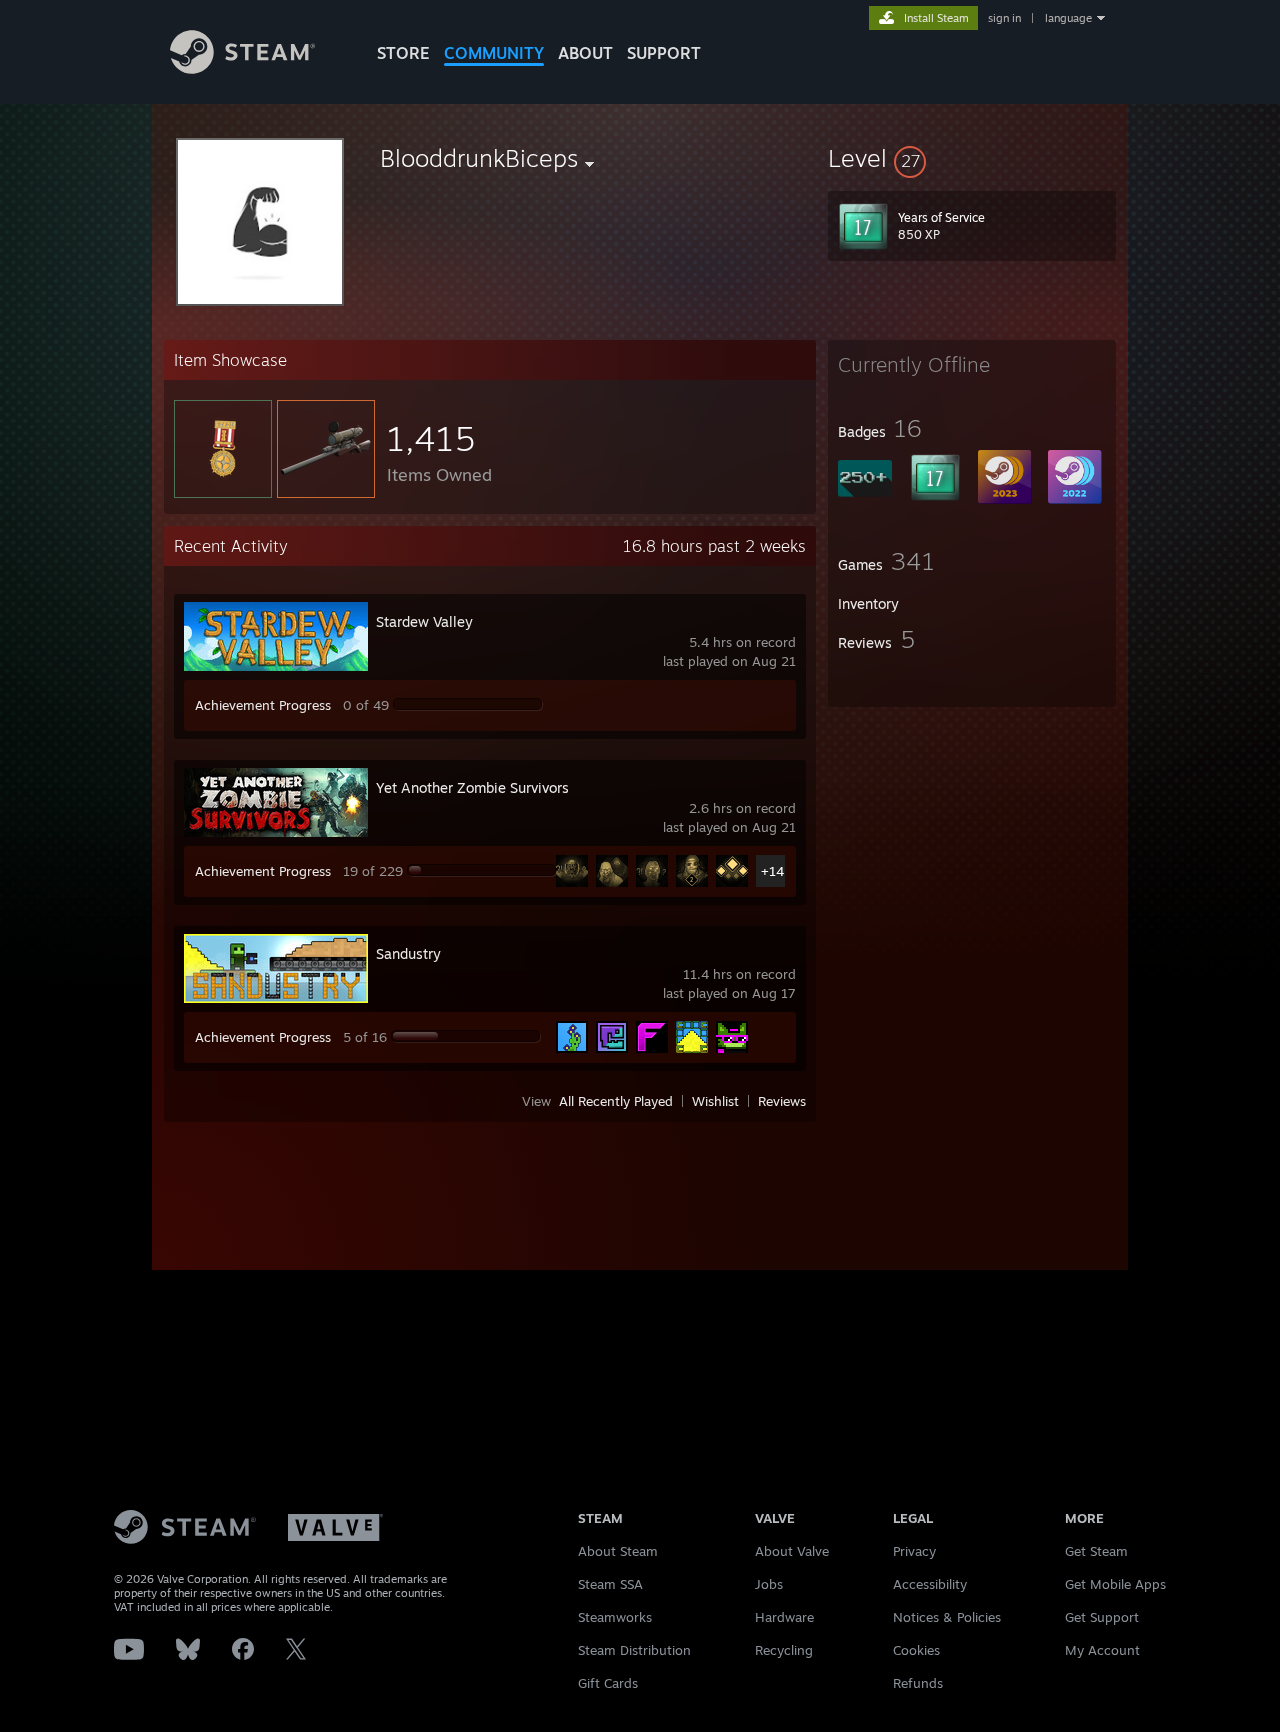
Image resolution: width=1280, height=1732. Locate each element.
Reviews (782, 1101)
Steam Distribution (634, 1650)
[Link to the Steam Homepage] (242, 68)
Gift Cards (608, 1683)
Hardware (784, 1617)
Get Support (1102, 1617)
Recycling (784, 1650)
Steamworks (615, 1617)
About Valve (792, 1551)
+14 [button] (772, 871)
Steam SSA (610, 1584)
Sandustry (408, 953)
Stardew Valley (424, 621)
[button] (972, 158)
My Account (1102, 1650)
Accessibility (930, 1584)
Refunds (918, 1683)
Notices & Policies (947, 1617)
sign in (1004, 18)
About (585, 53)
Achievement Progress (263, 705)
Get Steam (1096, 1551)
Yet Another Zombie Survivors (472, 787)
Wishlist (715, 1101)
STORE (403, 53)
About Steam (618, 1551)
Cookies (916, 1650)
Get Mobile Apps (1115, 1584)
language (1068, 18)
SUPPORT (664, 53)
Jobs (769, 1584)
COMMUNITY (494, 53)
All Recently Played (616, 1101)
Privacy (914, 1551)
